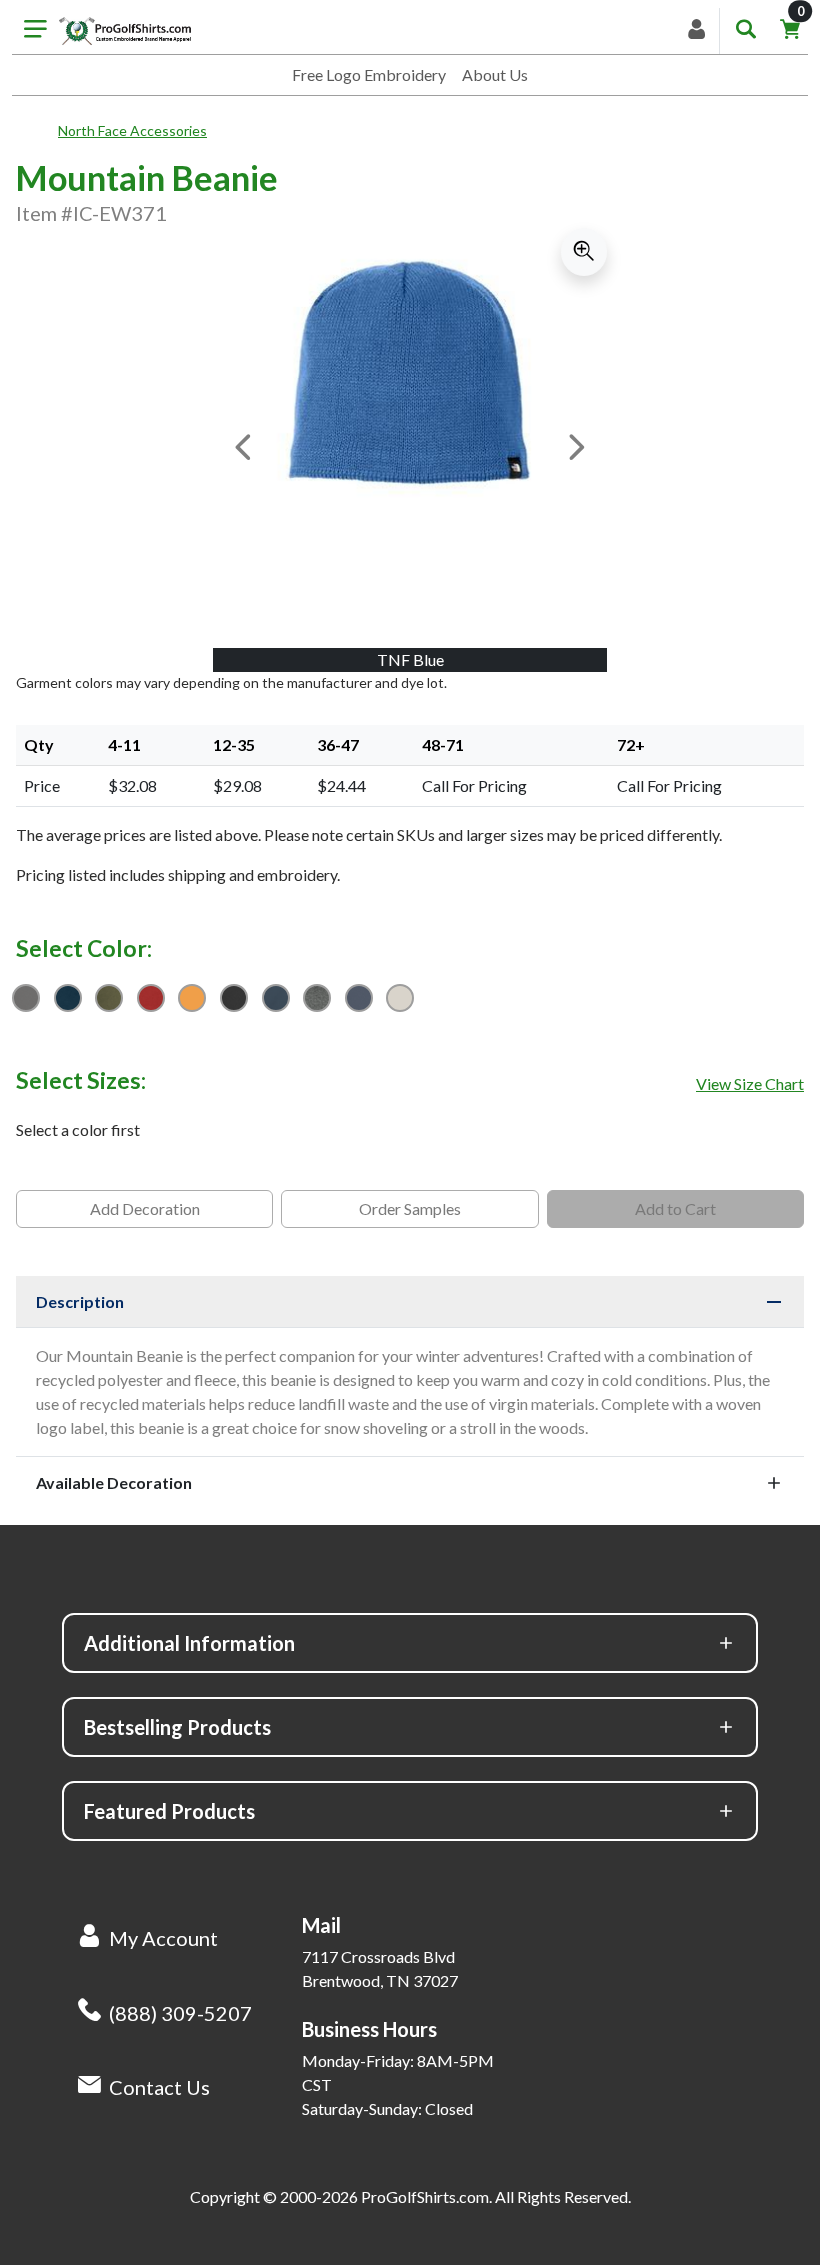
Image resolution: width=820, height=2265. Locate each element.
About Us (495, 74)
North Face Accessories (132, 130)
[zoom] (584, 252)
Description (80, 1301)
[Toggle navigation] (35, 31)
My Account (163, 1938)
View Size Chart (750, 1083)
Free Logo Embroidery (369, 74)
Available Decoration (114, 1482)
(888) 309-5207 (180, 2013)
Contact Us (159, 2087)
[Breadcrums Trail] (37, 131)
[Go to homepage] (125, 31)
